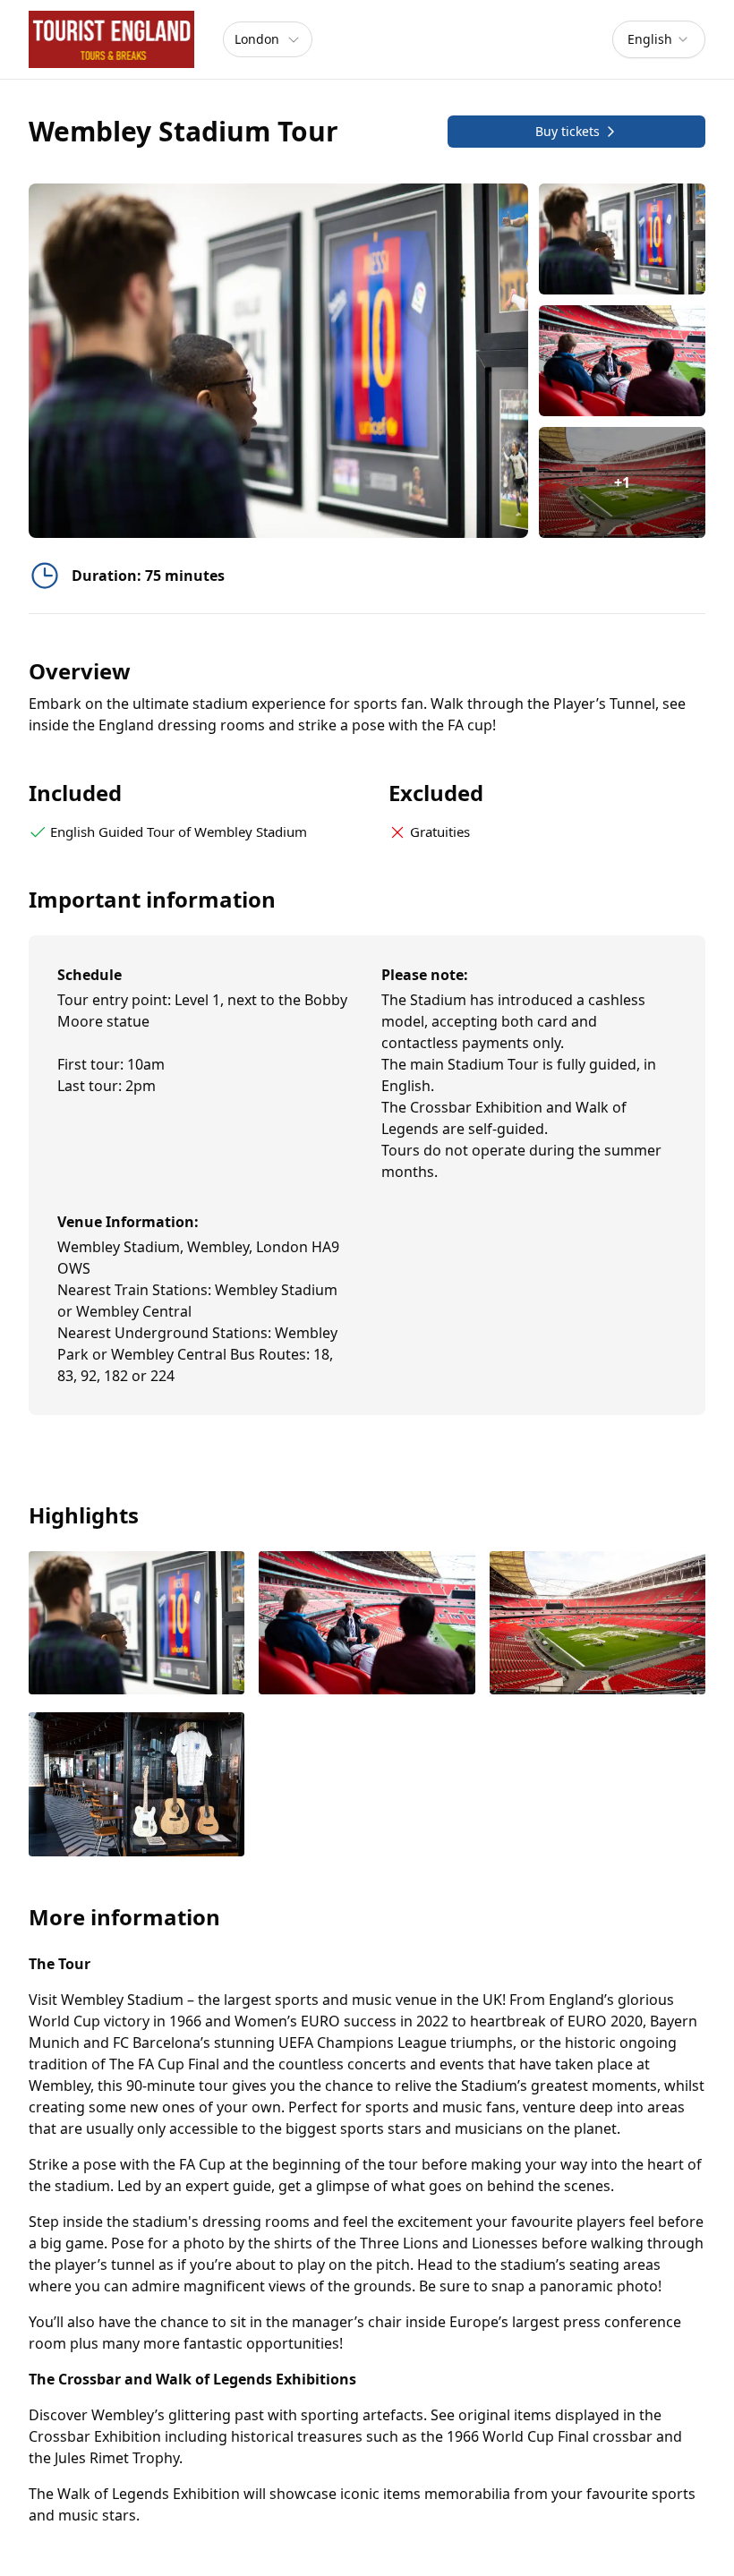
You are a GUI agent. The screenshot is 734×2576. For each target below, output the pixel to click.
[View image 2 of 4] (622, 361)
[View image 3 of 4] (597, 1625)
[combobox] (659, 39)
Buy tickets (568, 131)
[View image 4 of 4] (137, 1786)
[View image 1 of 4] (622, 239)
